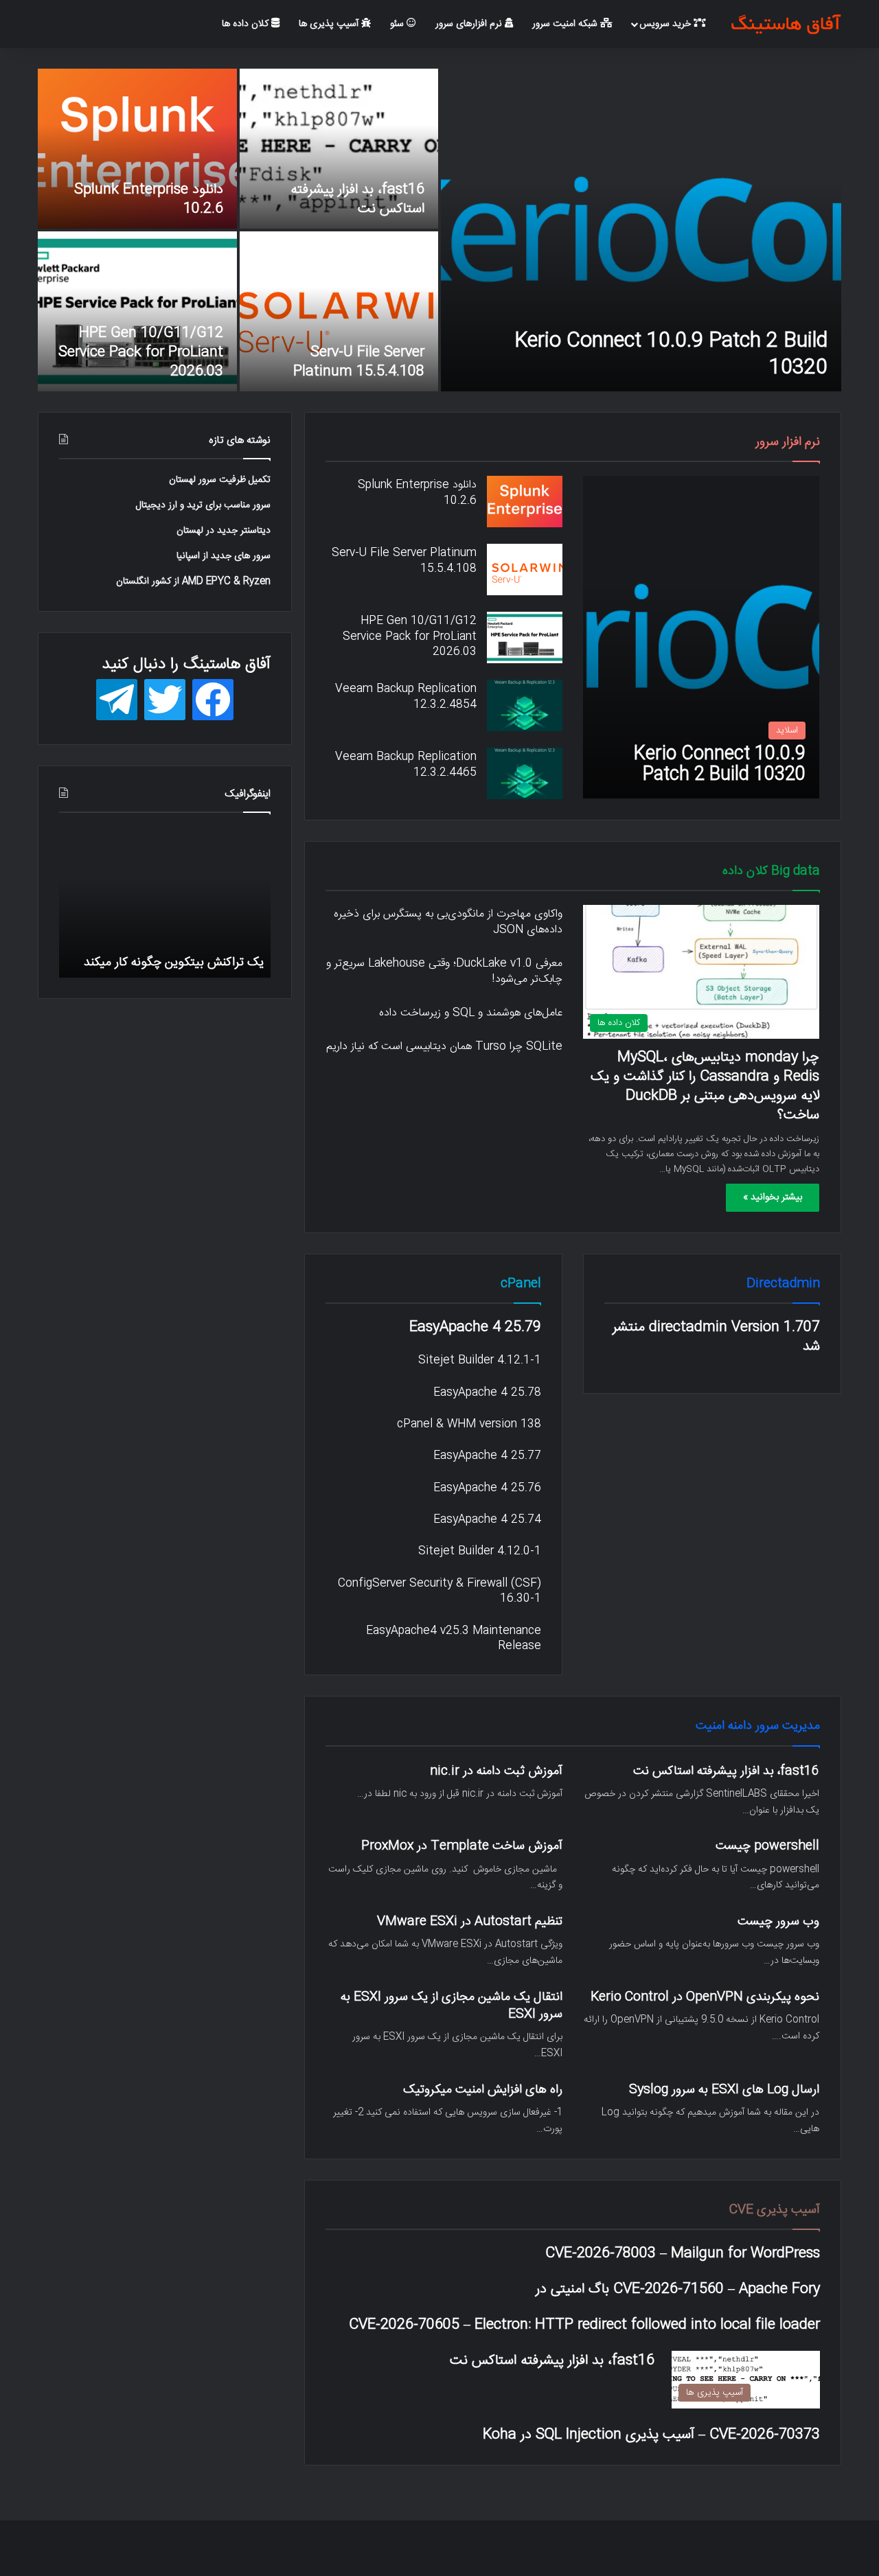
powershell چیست (767, 1846)
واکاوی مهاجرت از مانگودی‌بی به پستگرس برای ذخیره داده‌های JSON (448, 922)
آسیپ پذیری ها (330, 24)
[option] (439, 230)
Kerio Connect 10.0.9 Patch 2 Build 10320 (671, 354)
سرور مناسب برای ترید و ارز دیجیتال (203, 505)
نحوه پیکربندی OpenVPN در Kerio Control (705, 1997)
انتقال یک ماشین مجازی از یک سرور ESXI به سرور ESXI (452, 2005)
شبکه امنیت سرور (566, 24)
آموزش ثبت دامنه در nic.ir (496, 1771)
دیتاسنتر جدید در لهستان (224, 531)
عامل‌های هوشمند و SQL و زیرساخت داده (471, 1013)
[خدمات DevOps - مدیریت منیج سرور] (786, 24)
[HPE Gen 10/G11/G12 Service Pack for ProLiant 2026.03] (137, 311)
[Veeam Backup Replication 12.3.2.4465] (525, 773)
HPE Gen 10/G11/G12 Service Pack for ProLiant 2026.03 (141, 352)
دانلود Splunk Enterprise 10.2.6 (149, 199)
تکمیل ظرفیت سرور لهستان (220, 480)
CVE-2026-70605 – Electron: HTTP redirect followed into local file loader (584, 2325)
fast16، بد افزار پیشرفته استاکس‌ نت (357, 199)
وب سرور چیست (778, 1921)
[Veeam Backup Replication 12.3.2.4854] (525, 705)
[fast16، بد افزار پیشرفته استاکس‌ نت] (339, 149)
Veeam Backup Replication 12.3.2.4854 (406, 697)
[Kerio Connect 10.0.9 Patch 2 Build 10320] (641, 230)
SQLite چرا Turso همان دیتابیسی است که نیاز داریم (444, 1047)
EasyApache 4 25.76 (487, 1488)
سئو (398, 24)
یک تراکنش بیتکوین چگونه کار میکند (174, 962)
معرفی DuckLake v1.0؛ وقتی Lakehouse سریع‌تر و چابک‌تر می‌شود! (444, 971)
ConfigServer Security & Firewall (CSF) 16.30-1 (439, 1591)
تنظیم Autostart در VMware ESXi (470, 1921)
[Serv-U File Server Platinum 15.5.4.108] (339, 311)
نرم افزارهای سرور (470, 24)
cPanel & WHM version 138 (469, 1424)
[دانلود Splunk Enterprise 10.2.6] (137, 149)
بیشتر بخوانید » (773, 1197)
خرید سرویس (666, 24)
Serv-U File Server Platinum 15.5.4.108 (359, 362)
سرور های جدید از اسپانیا (224, 556)
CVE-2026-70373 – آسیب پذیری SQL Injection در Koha (651, 2435)
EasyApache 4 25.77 (487, 1456)
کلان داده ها (247, 24)
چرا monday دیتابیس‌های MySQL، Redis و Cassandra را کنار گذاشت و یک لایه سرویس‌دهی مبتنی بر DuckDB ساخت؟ (705, 1086)
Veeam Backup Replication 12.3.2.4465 (406, 764)
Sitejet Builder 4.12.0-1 (480, 1551)
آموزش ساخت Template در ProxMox (462, 1846)
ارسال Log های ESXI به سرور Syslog (724, 2090)
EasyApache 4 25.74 (487, 1520)
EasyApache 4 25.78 (487, 1393)
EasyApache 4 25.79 (475, 1327)
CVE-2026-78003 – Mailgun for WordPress (683, 2253)
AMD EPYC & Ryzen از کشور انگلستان (193, 582)
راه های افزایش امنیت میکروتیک (483, 2090)
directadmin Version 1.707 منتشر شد (716, 1337)
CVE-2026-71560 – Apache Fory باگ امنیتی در (678, 2289)
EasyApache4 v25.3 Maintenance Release (454, 1638)
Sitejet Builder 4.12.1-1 (480, 1360)
